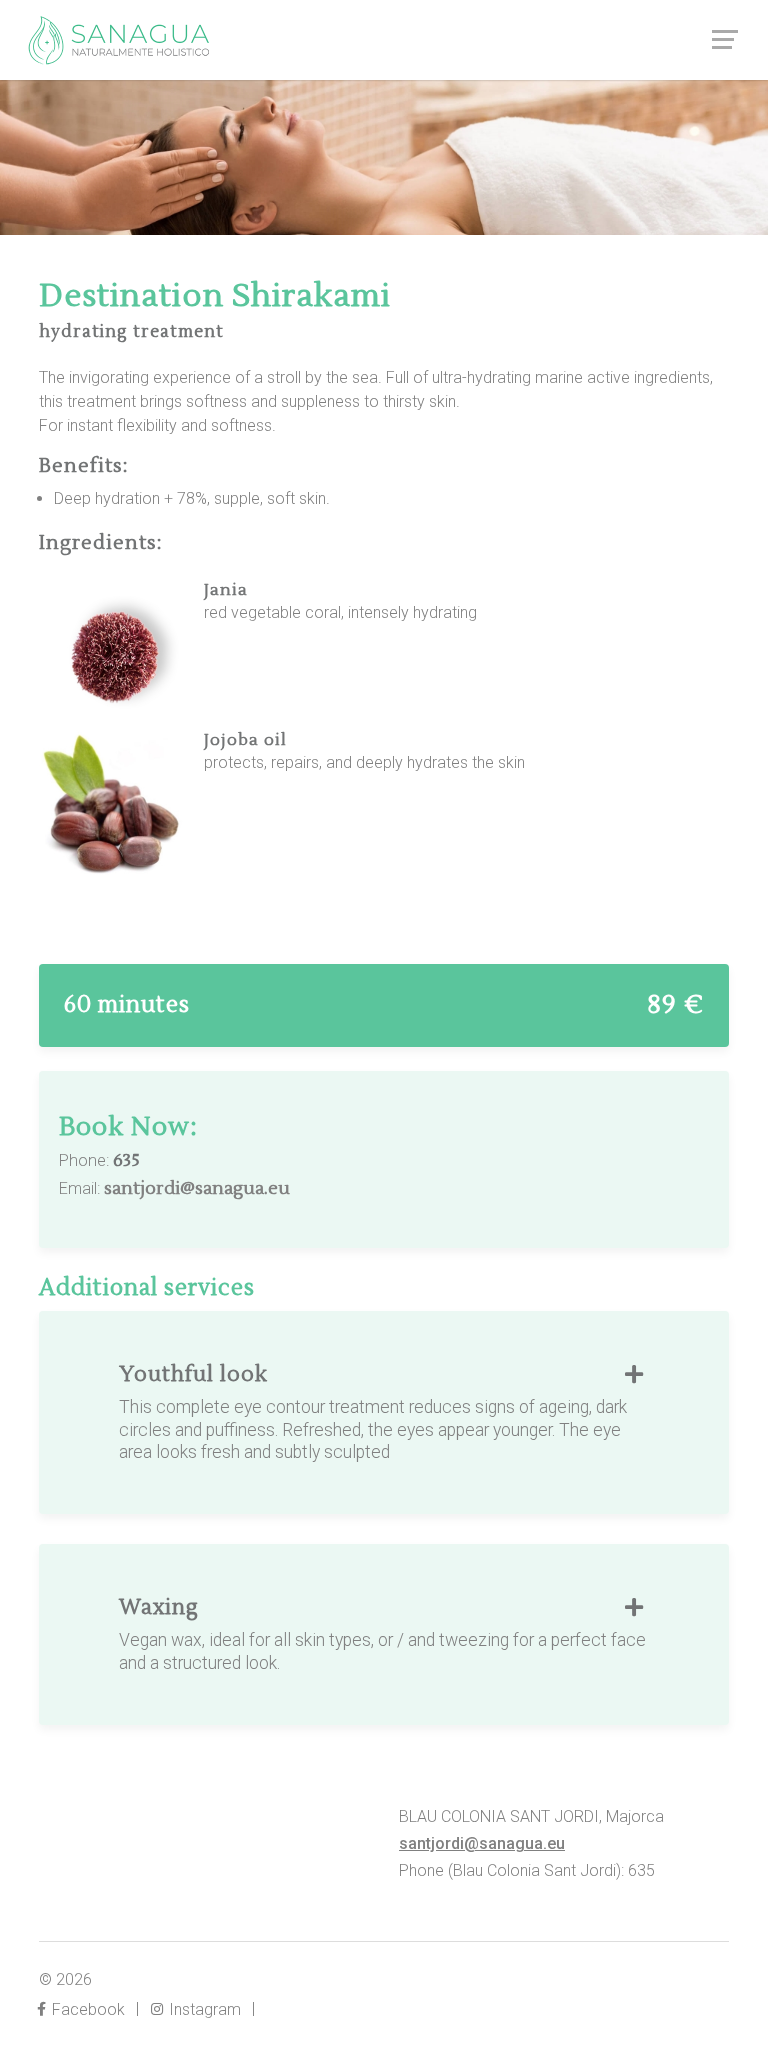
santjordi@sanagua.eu (197, 1188)
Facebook (86, 2009)
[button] (634, 1375)
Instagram (203, 2009)
